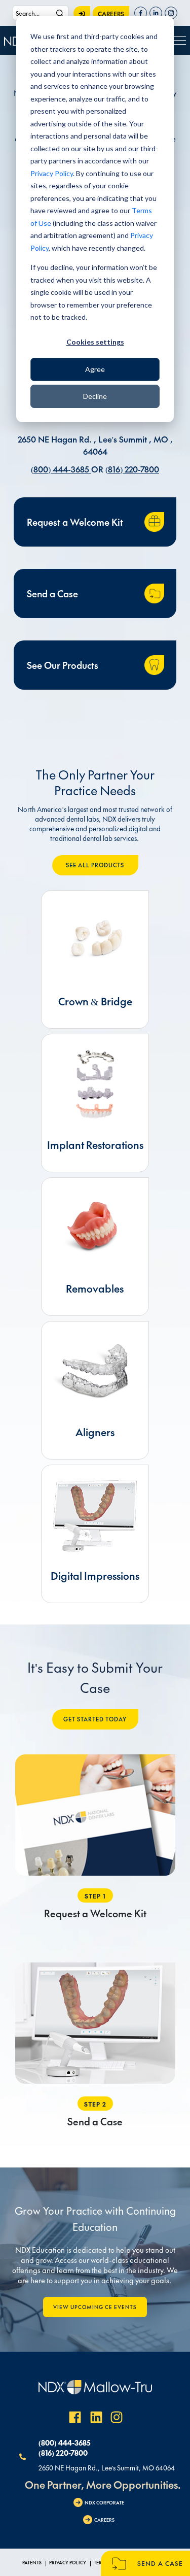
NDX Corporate (104, 2502)
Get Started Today (95, 1719)
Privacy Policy (52, 173)
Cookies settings (95, 342)
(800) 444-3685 (61, 469)
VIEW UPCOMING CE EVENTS (95, 2307)
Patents (32, 2562)
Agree (95, 369)
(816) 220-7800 (132, 469)
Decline (95, 396)
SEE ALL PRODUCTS (95, 865)
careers (111, 14)
